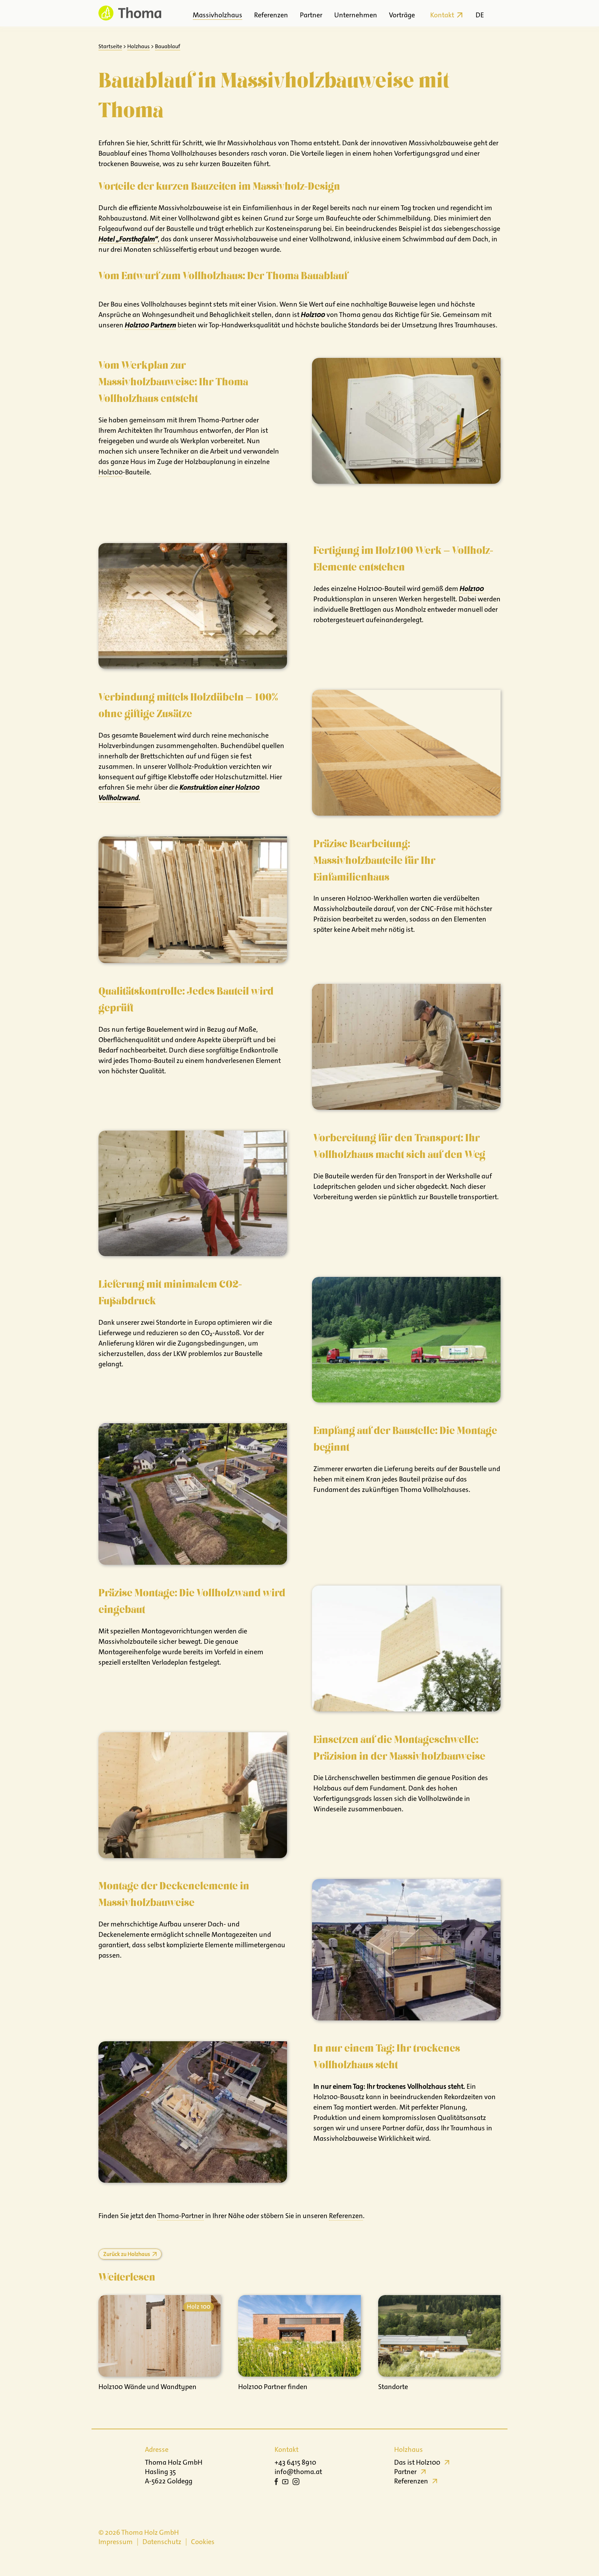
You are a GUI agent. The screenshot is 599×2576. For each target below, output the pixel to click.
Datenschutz (162, 2542)
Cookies (203, 2542)
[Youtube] (285, 2483)
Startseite (110, 46)
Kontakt (442, 15)
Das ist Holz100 (417, 2462)
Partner (311, 15)
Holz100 (111, 472)
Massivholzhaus (218, 15)
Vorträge (402, 15)
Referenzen (271, 15)
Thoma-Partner (181, 2216)
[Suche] (494, 13)
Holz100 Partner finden (273, 2387)
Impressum (116, 2542)
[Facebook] (276, 2483)
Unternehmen (356, 15)
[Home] (130, 13)
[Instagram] (296, 2483)
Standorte (393, 2387)
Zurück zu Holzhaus (127, 2254)
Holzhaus (138, 46)
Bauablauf (168, 46)
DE (480, 15)
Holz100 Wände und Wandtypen (147, 2387)
